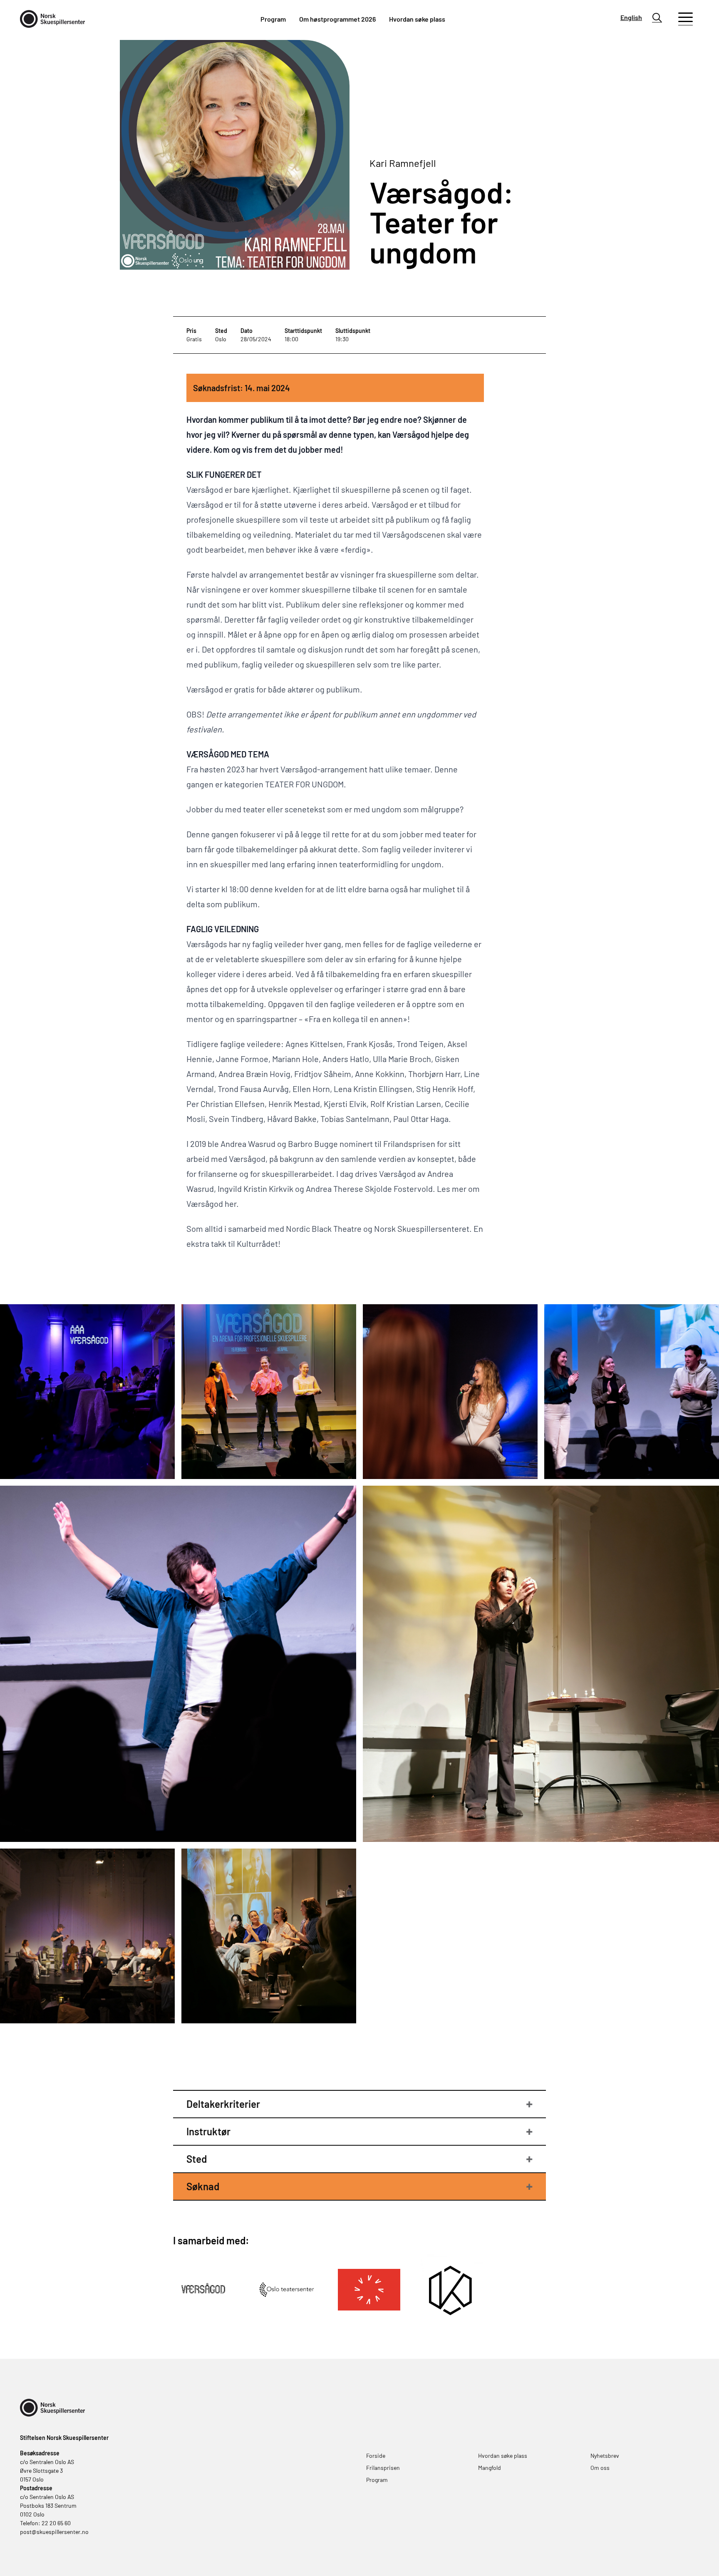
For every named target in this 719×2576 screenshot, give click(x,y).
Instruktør (208, 2131)
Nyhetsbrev (605, 2456)
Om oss (600, 2468)
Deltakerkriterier (223, 2104)
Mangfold (490, 2468)
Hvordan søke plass (417, 19)
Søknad (203, 2186)
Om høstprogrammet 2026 (337, 19)
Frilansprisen (383, 2468)
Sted (197, 2159)
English (631, 17)
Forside (376, 2456)
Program (273, 19)
